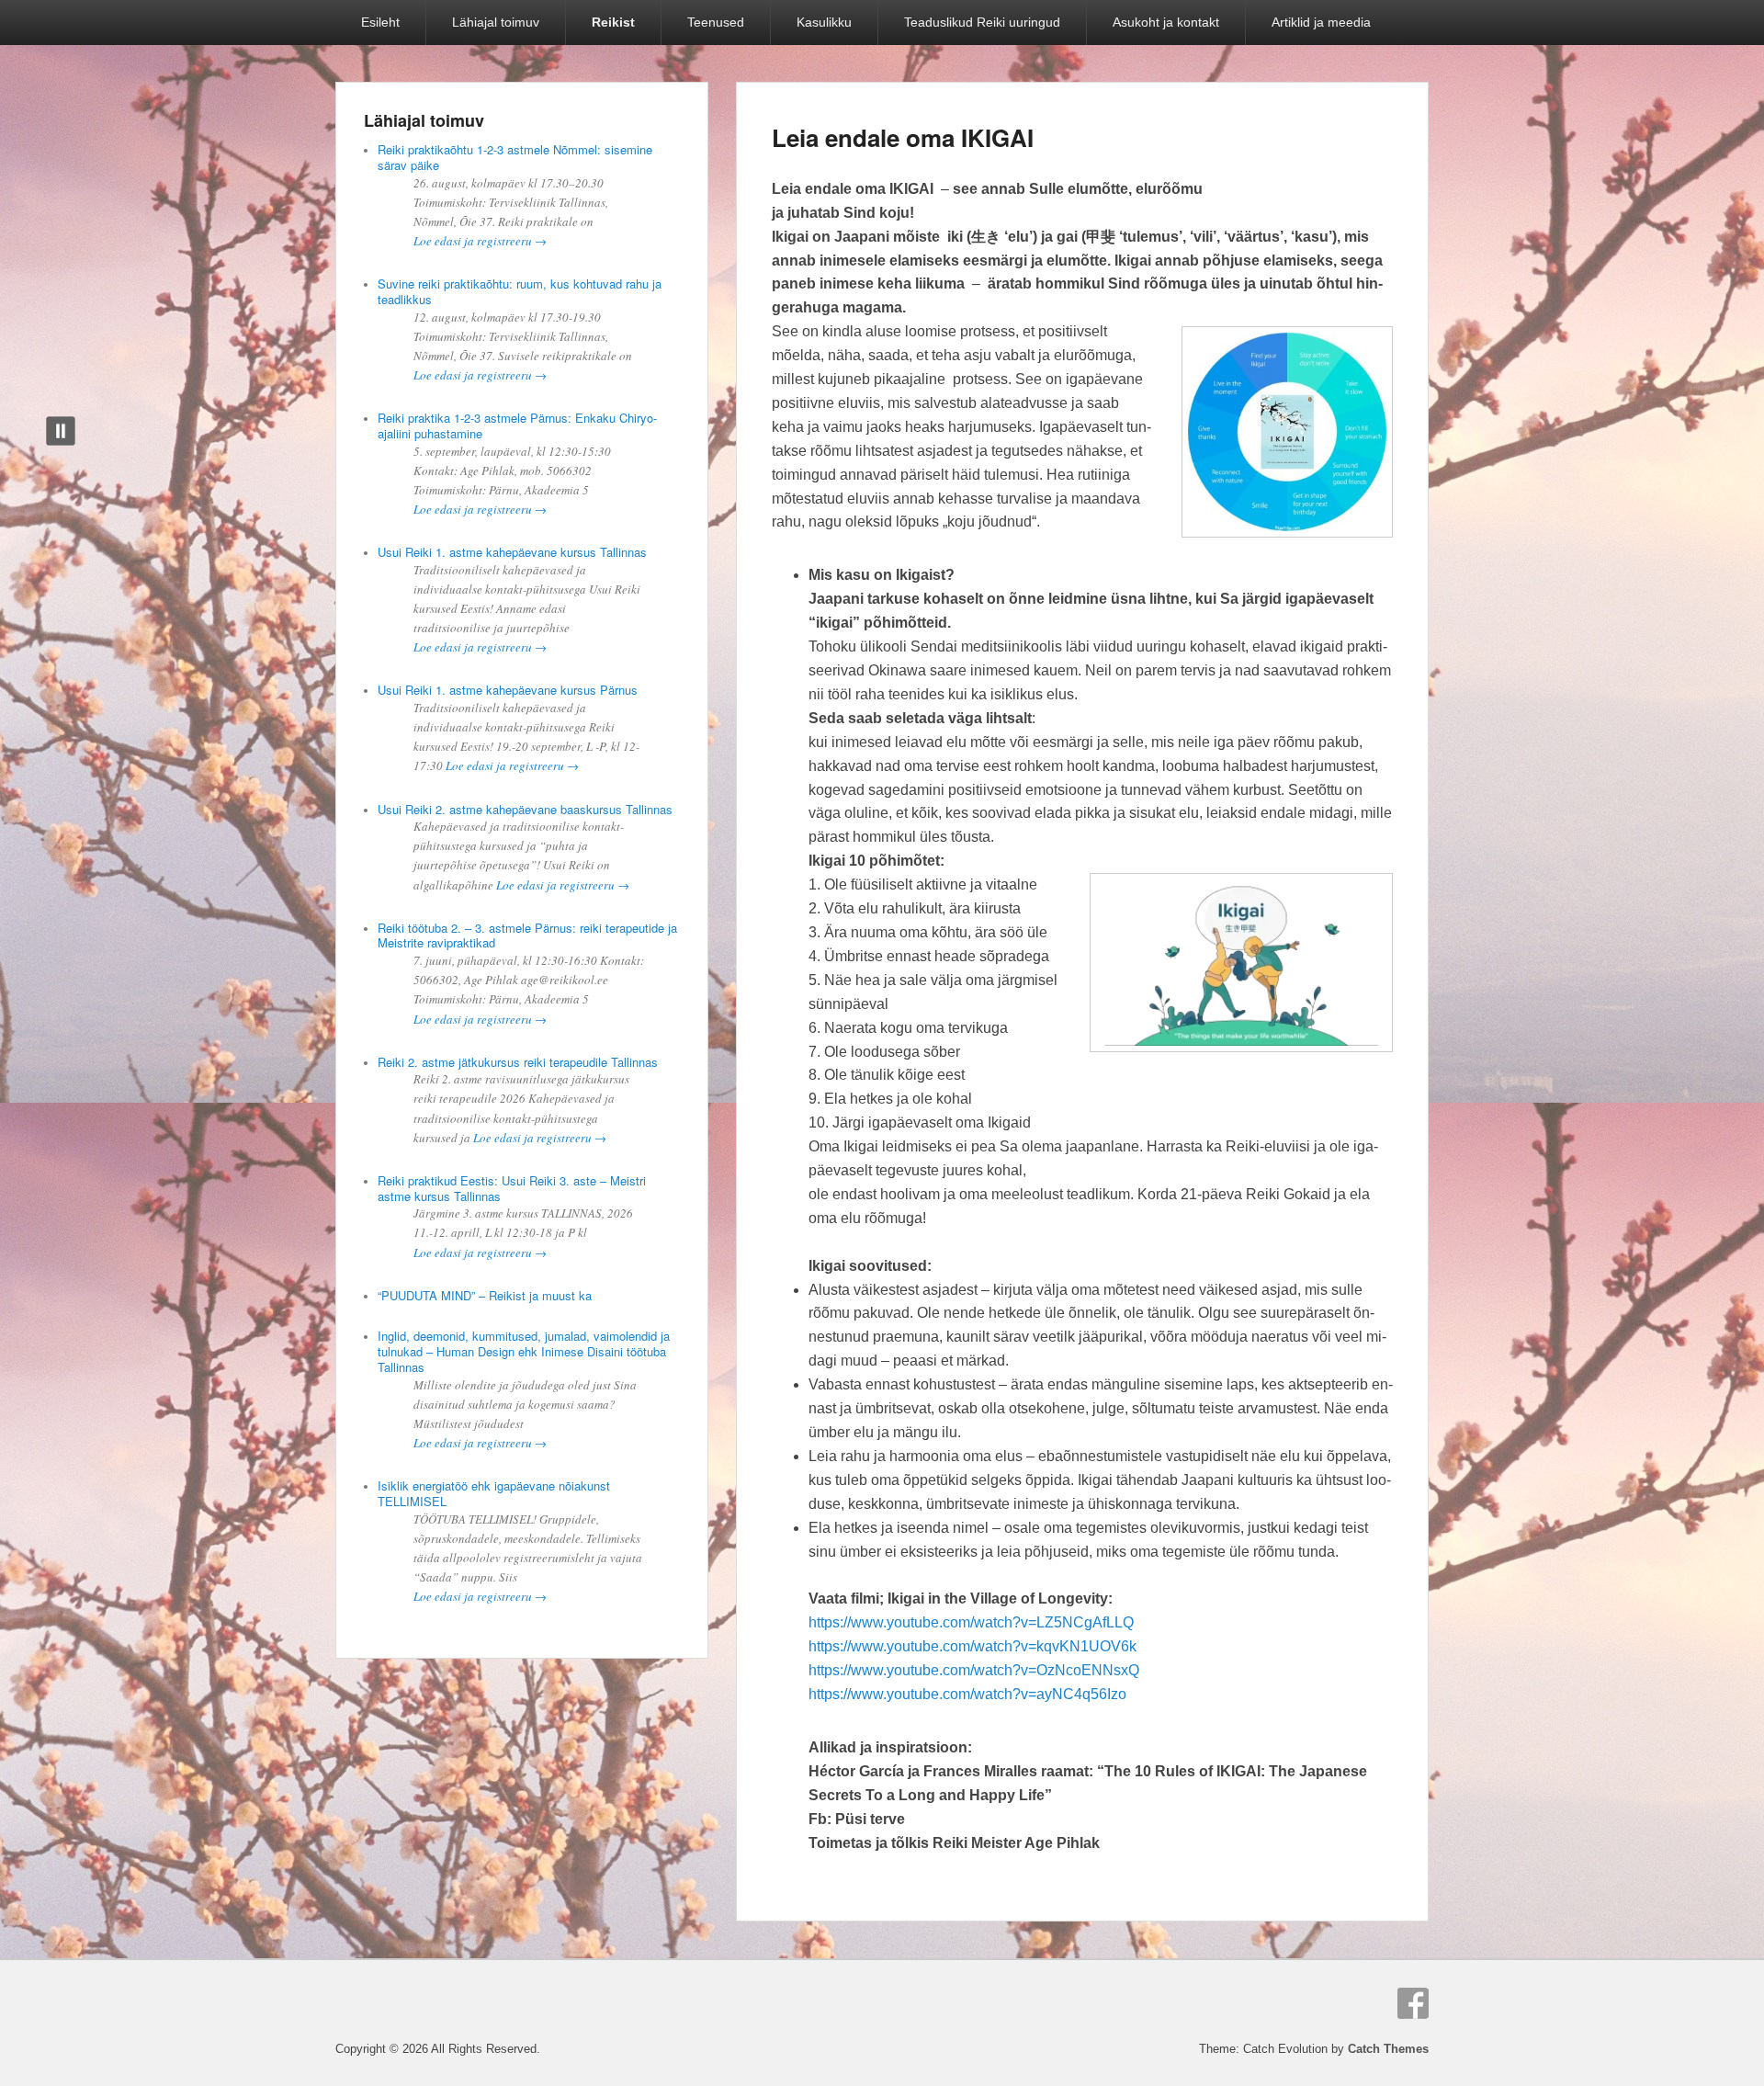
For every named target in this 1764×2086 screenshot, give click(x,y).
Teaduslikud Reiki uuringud (982, 22)
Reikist (613, 22)
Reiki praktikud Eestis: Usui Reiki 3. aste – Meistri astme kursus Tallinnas (512, 1188)
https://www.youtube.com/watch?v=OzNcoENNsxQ (974, 1670)
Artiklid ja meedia (1321, 22)
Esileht (380, 22)
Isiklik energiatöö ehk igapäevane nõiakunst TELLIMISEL (494, 1493)
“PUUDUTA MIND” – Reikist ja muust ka (485, 1295)
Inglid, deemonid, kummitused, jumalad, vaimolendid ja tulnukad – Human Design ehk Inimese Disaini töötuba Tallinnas (524, 1351)
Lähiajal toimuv (496, 22)
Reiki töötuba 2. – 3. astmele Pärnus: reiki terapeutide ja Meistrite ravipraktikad (527, 935)
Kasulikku (824, 22)
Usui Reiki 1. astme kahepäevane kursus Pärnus (508, 690)
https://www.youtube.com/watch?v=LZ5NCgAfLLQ (971, 1622)
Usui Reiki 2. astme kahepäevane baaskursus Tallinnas (525, 809)
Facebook (1413, 2003)
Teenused (716, 22)
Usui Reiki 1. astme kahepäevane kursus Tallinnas (512, 552)
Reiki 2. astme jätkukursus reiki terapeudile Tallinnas (518, 1062)
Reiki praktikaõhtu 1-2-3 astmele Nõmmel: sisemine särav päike (515, 157)
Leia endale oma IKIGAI (903, 137)
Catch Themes (1388, 2049)
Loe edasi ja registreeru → (480, 241)
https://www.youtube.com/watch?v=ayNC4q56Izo (967, 1694)
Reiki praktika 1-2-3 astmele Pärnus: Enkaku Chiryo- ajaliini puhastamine (517, 425)
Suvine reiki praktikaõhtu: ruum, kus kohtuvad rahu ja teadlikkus (520, 291)
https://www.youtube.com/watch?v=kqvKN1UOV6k (972, 1646)
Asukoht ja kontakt (1166, 22)
